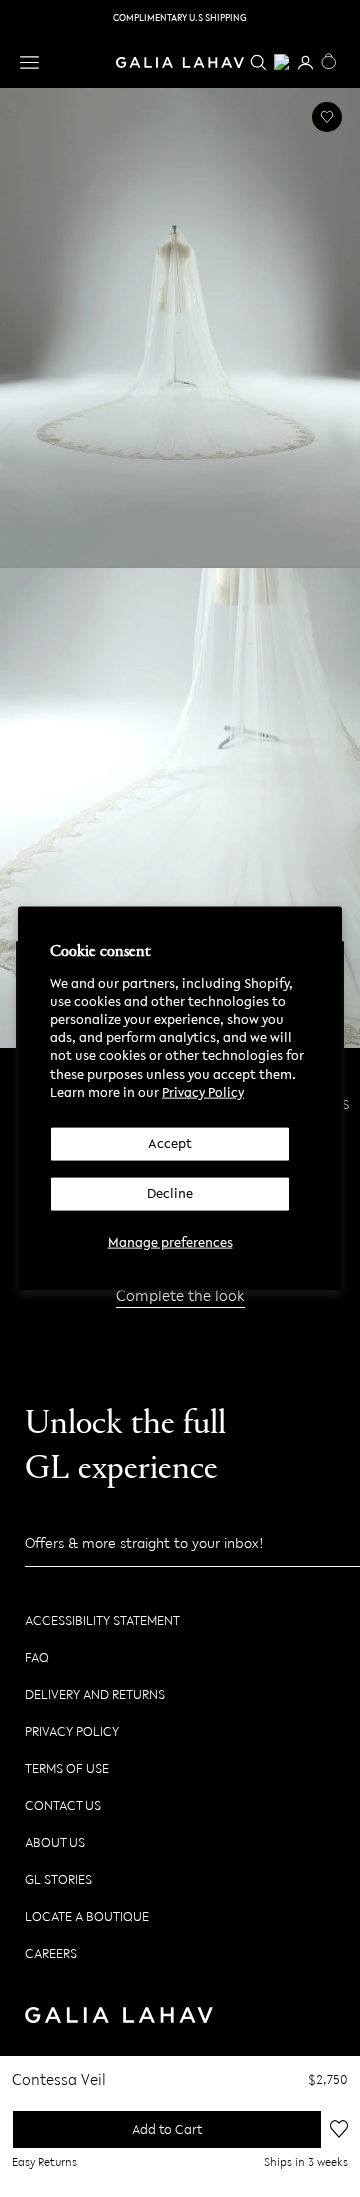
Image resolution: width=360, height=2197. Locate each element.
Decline (170, 1192)
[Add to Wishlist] (327, 117)
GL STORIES (58, 1879)
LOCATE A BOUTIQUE (87, 1916)
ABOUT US (55, 1842)
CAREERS (51, 1953)
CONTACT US (63, 1805)
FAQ (37, 1657)
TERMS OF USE (67, 1768)
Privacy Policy (203, 1091)
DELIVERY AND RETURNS (95, 1694)
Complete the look (180, 1295)
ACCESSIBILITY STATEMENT (102, 1620)
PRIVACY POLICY (72, 1731)
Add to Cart (167, 2129)
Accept (170, 1143)
